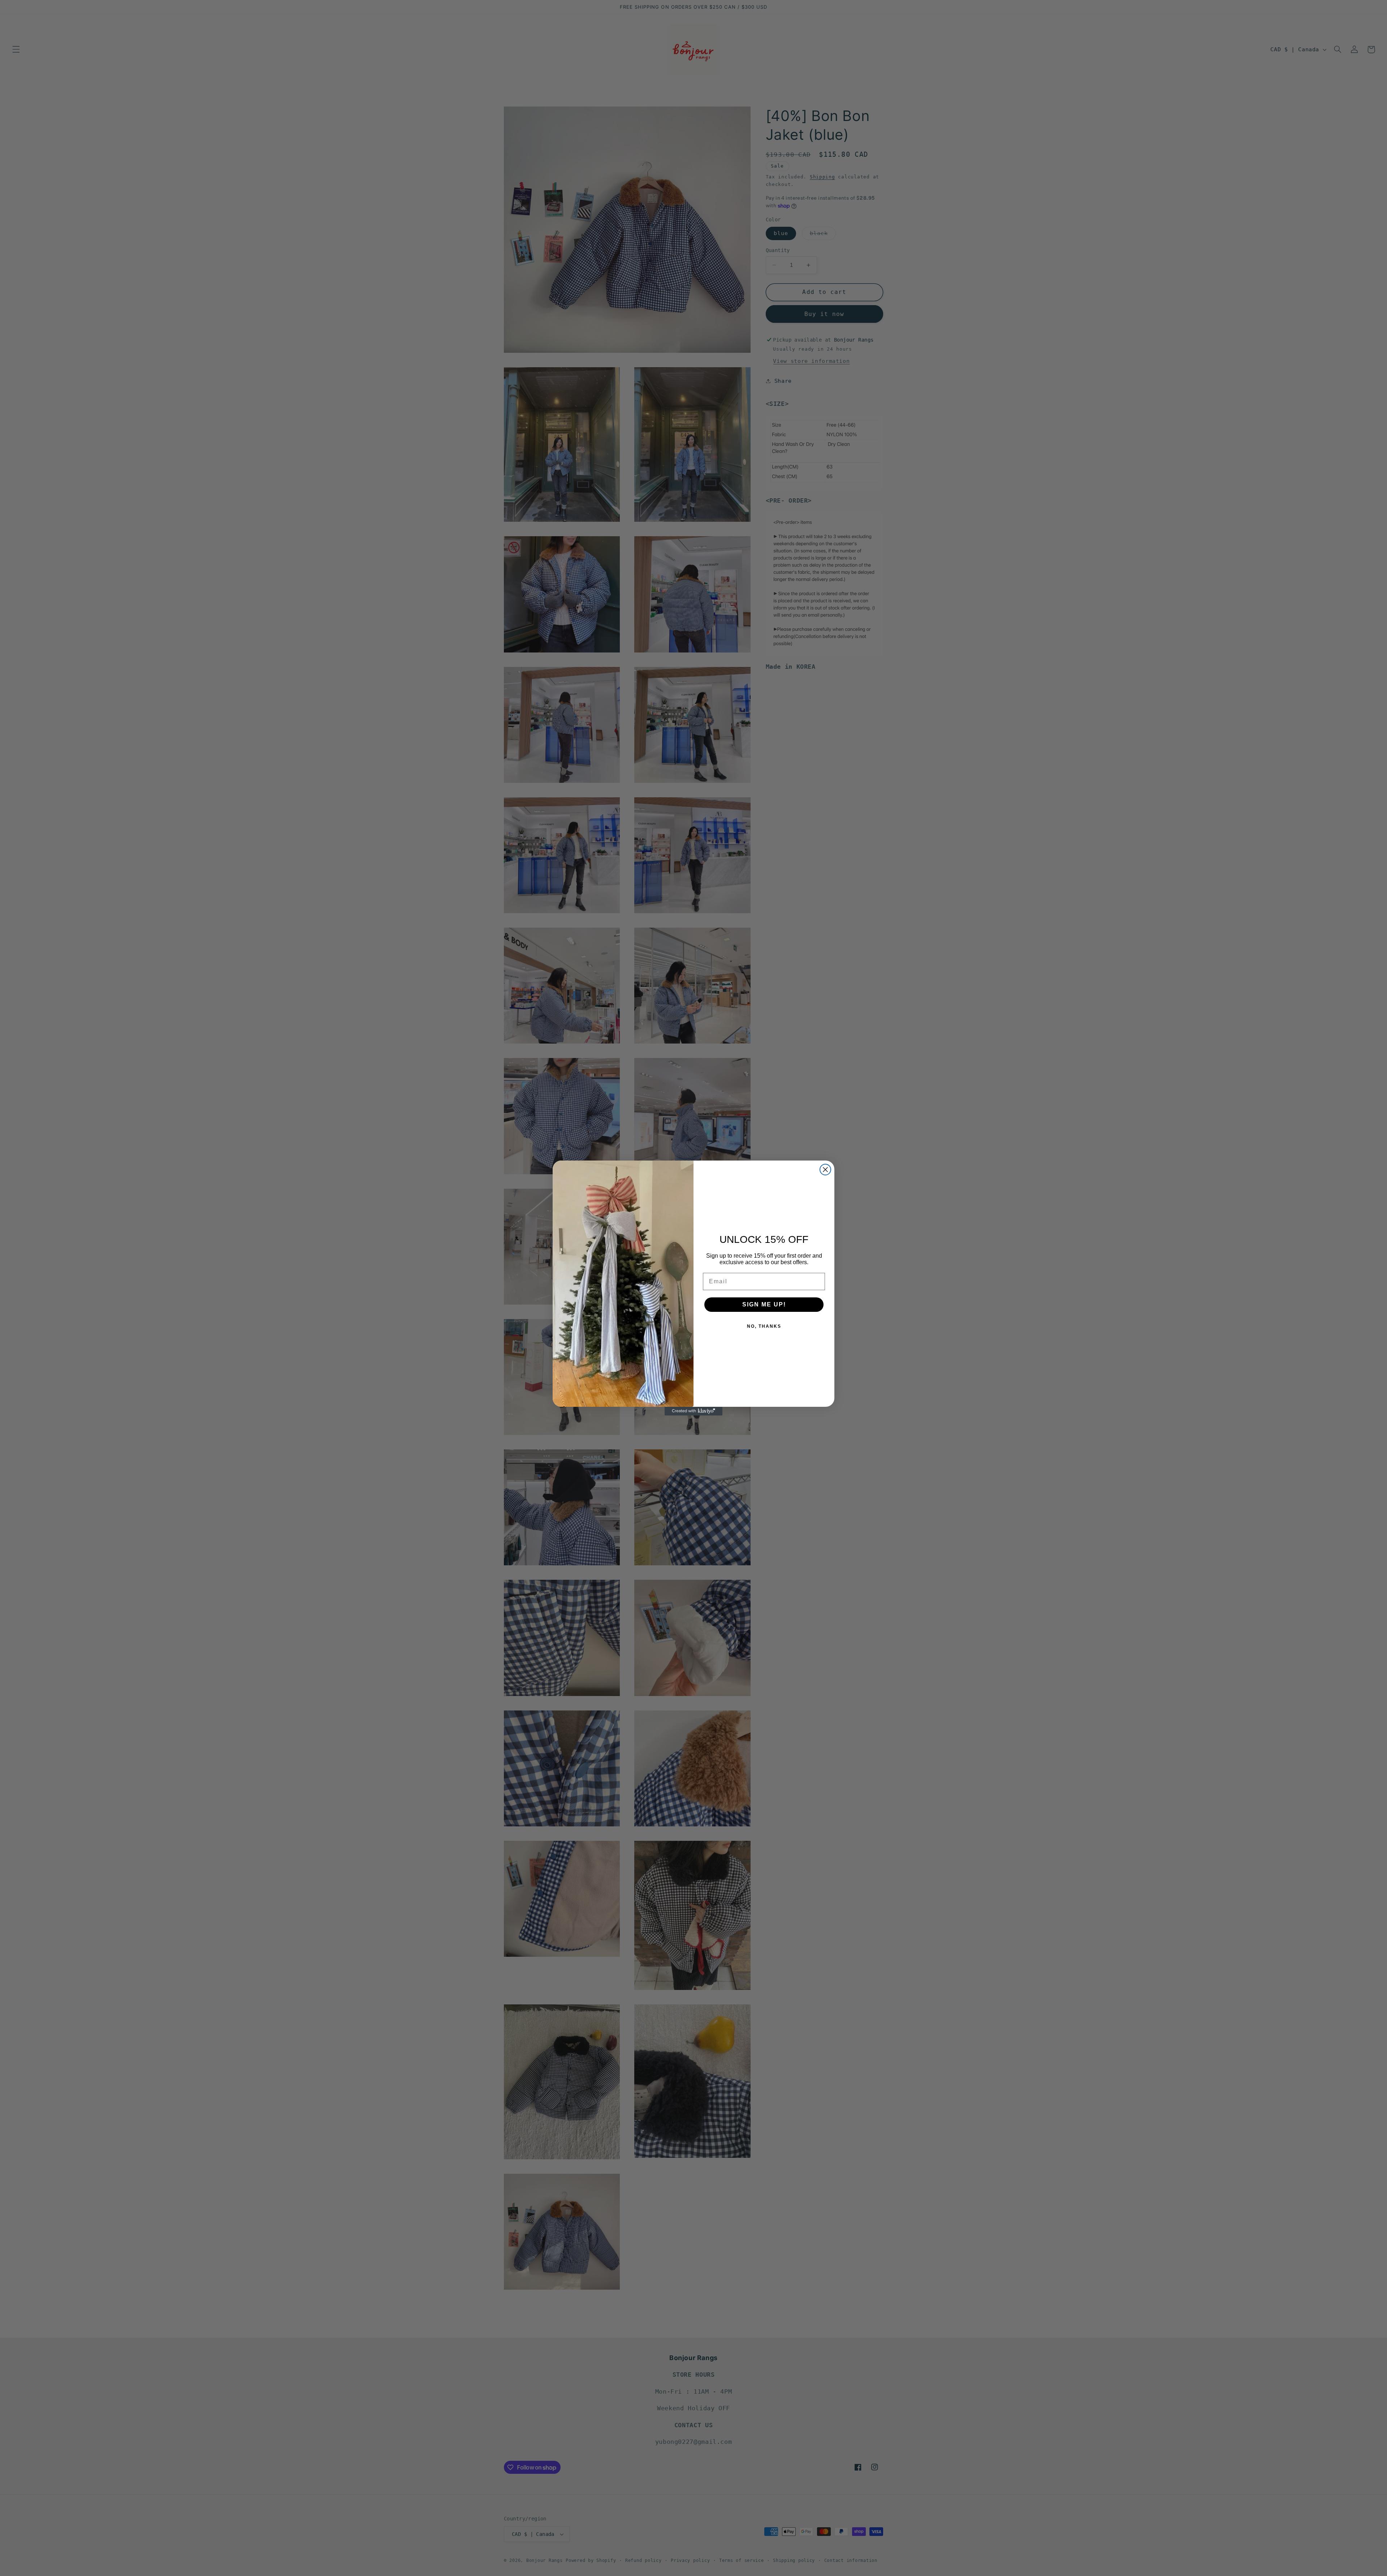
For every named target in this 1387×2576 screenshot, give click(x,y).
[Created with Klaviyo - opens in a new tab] (693, 1411)
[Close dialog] (825, 1170)
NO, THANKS (764, 1326)
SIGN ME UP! (764, 1304)
